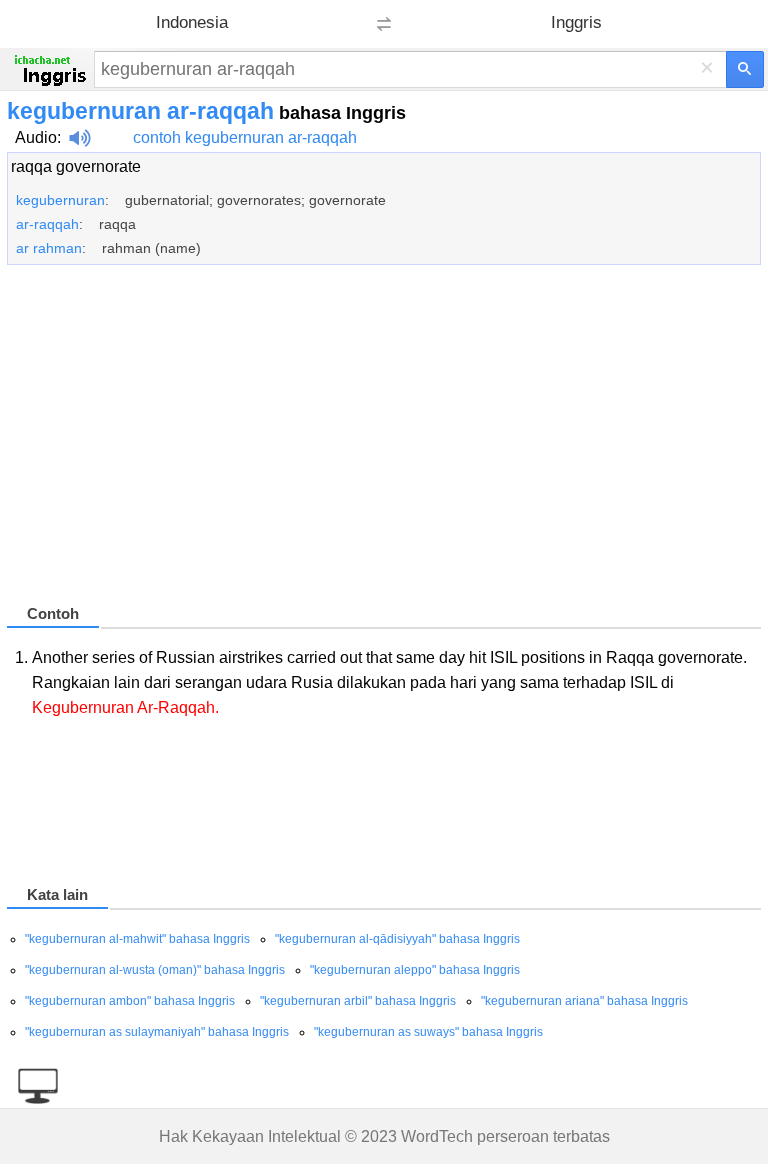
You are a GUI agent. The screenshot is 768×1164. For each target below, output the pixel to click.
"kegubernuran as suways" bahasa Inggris (428, 1032)
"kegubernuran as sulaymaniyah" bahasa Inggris (157, 1032)
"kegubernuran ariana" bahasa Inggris (584, 1001)
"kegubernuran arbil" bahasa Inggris (358, 1001)
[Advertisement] (384, 443)
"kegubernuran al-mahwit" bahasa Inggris (137, 939)
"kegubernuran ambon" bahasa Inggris (130, 1001)
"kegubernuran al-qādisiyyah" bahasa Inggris (397, 939)
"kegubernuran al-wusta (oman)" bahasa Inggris (155, 970)
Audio (36, 137)
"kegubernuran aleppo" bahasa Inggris (415, 970)
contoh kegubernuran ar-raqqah (245, 137)
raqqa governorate (76, 166)
